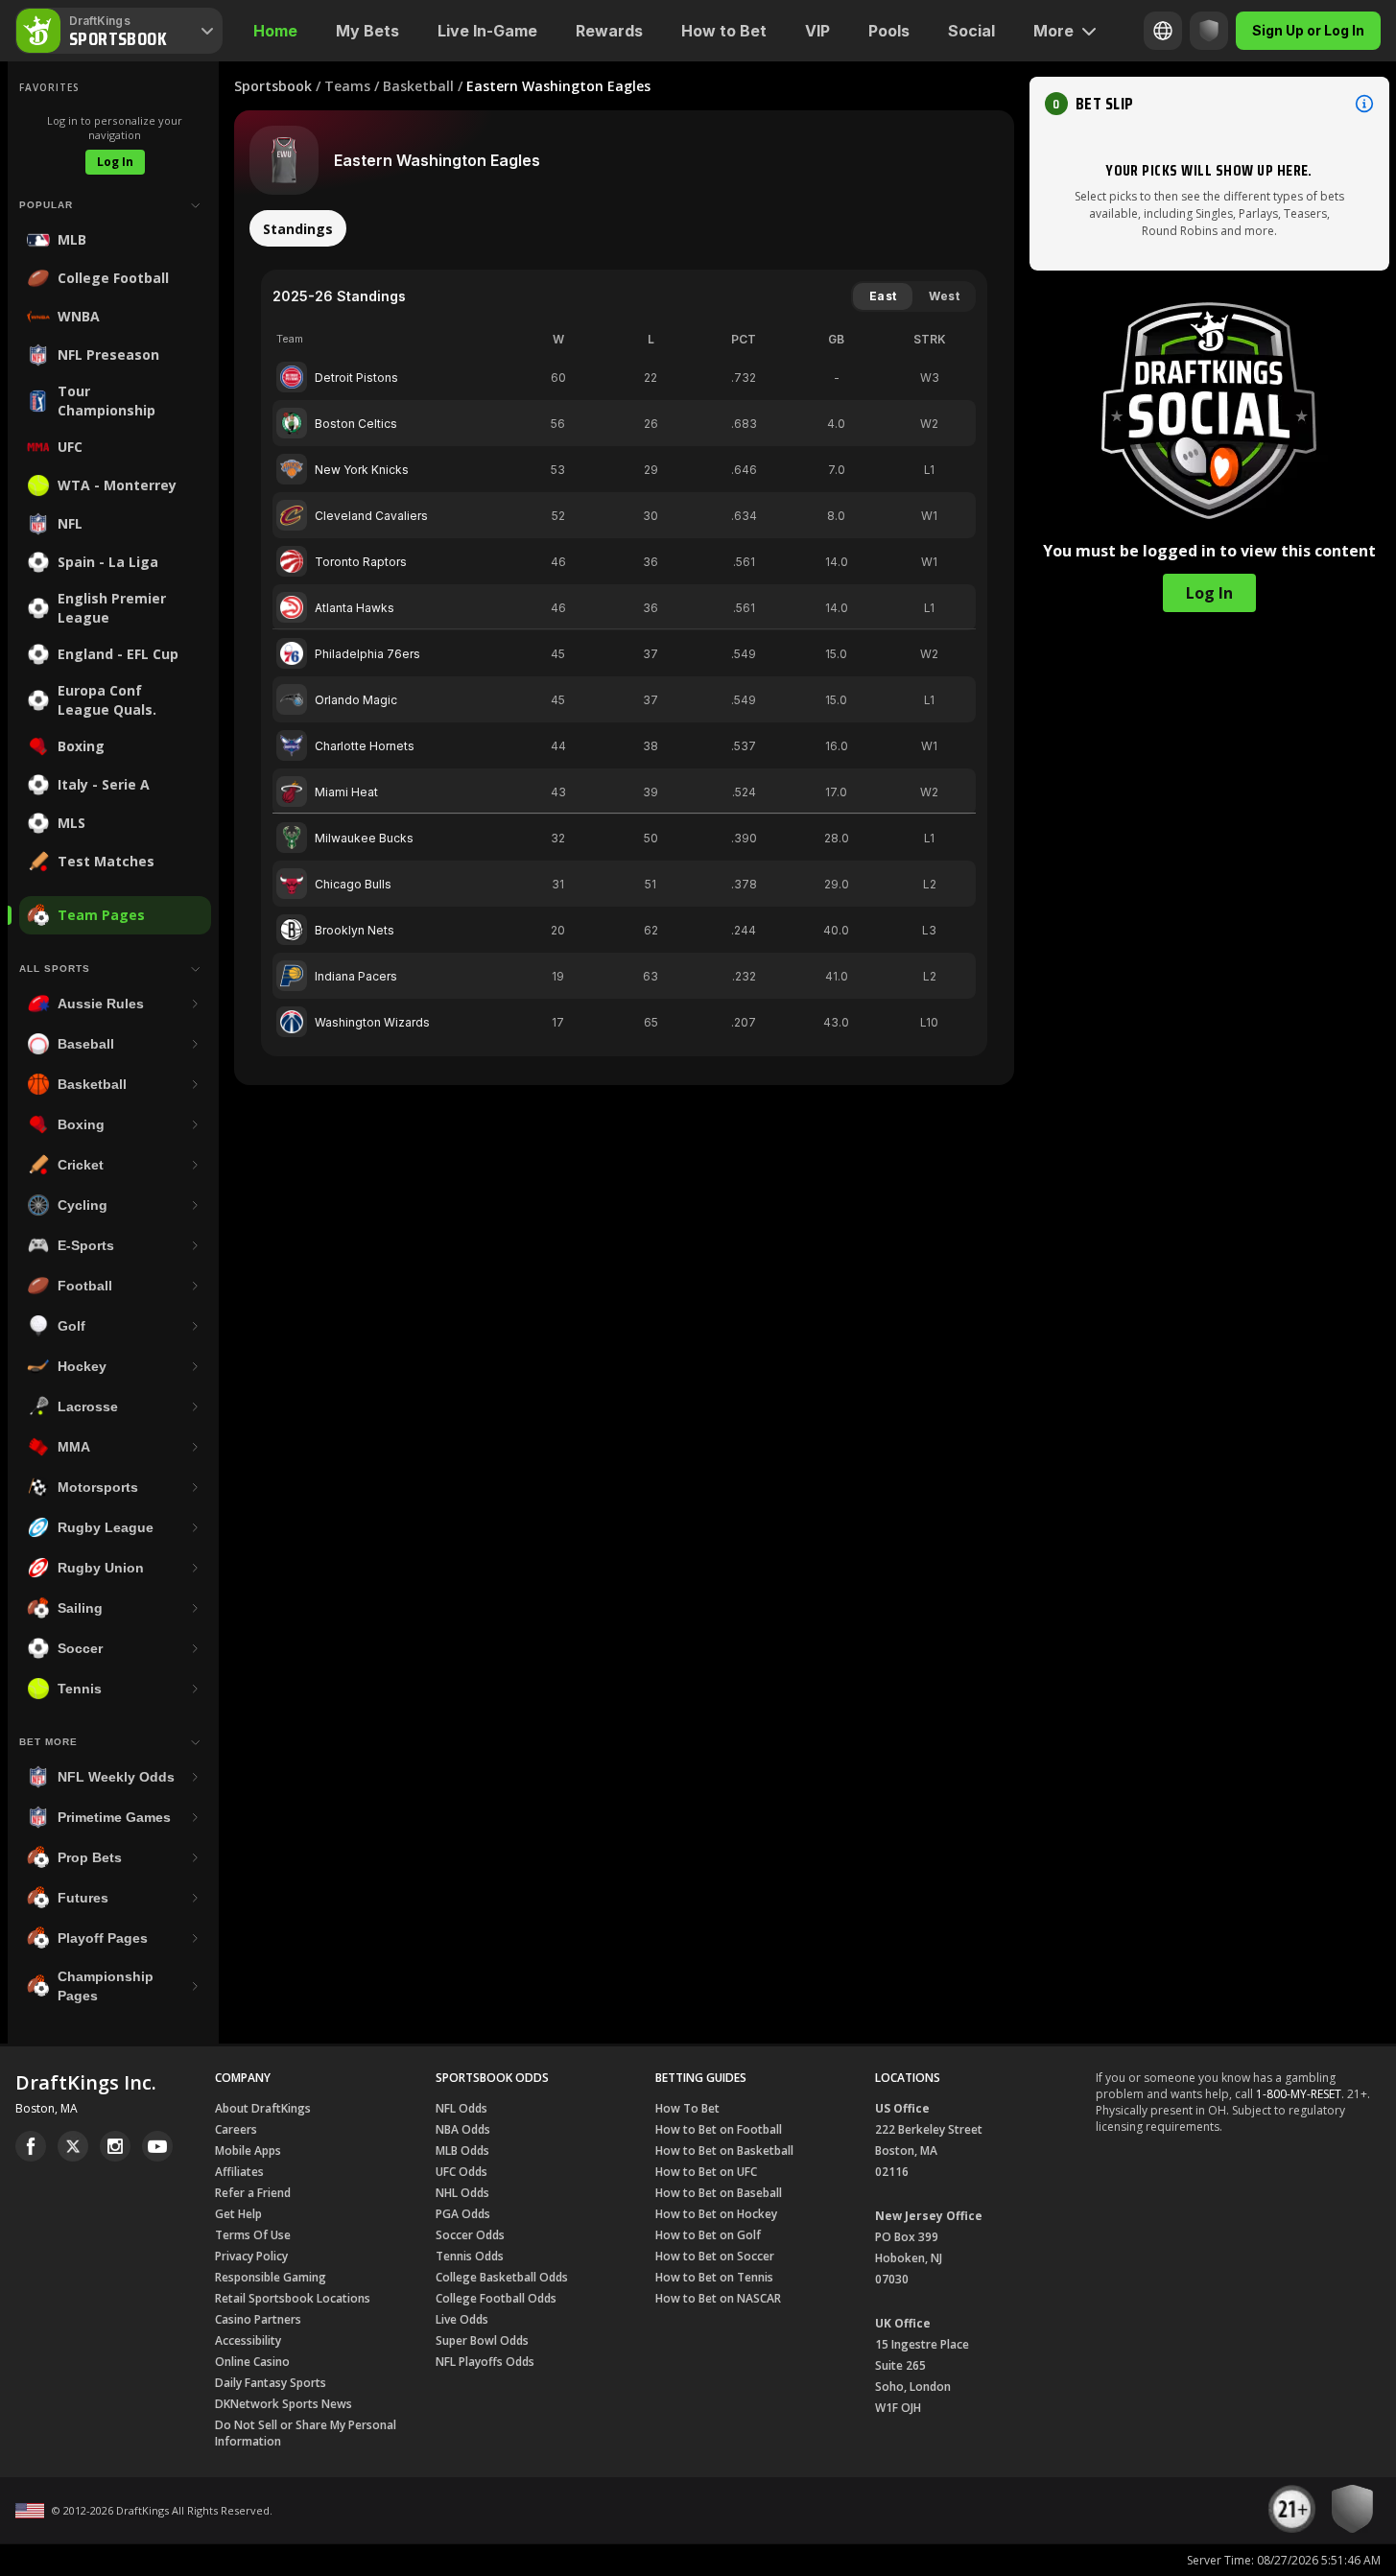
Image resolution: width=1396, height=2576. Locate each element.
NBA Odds (463, 2129)
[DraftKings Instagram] (115, 2146)
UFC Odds (461, 2172)
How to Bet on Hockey (716, 2214)
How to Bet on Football (719, 2129)
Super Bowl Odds (482, 2340)
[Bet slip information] (1364, 104)
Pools (889, 31)
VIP (817, 31)
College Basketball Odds (502, 2277)
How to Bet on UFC (706, 2172)
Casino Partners (258, 2319)
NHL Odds (462, 2193)
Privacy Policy (251, 2256)
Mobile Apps (248, 2151)
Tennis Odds (470, 2256)
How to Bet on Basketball (724, 2151)
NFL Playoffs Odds (485, 2362)
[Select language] (1163, 31)
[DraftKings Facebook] (31, 2146)
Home (275, 31)
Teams (347, 86)
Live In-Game (487, 31)
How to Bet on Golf (708, 2235)
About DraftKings (263, 2108)
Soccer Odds (470, 2235)
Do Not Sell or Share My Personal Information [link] (306, 2433)
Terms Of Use (253, 2235)
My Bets (367, 31)
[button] (1209, 104)
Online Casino (252, 2362)
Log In (115, 162)
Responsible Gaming (271, 2277)
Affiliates (239, 2172)
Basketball (418, 86)
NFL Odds (461, 2108)
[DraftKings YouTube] (157, 2146)
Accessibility (248, 2340)
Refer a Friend (253, 2193)
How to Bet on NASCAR (718, 2298)
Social (971, 31)
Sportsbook (273, 86)
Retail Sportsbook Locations (293, 2298)
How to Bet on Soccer (715, 2256)
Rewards (609, 31)
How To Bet (687, 2108)
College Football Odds (496, 2298)
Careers (236, 2129)
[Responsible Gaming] (1209, 31)
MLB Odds (462, 2151)
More (1053, 31)
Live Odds (462, 2319)
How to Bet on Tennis (714, 2277)
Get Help (238, 2214)
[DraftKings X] (73, 2146)
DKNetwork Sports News (284, 2404)
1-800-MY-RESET (1299, 2094)
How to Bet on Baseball (719, 2193)
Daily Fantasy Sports (271, 2383)
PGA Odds (463, 2214)
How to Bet (724, 31)
